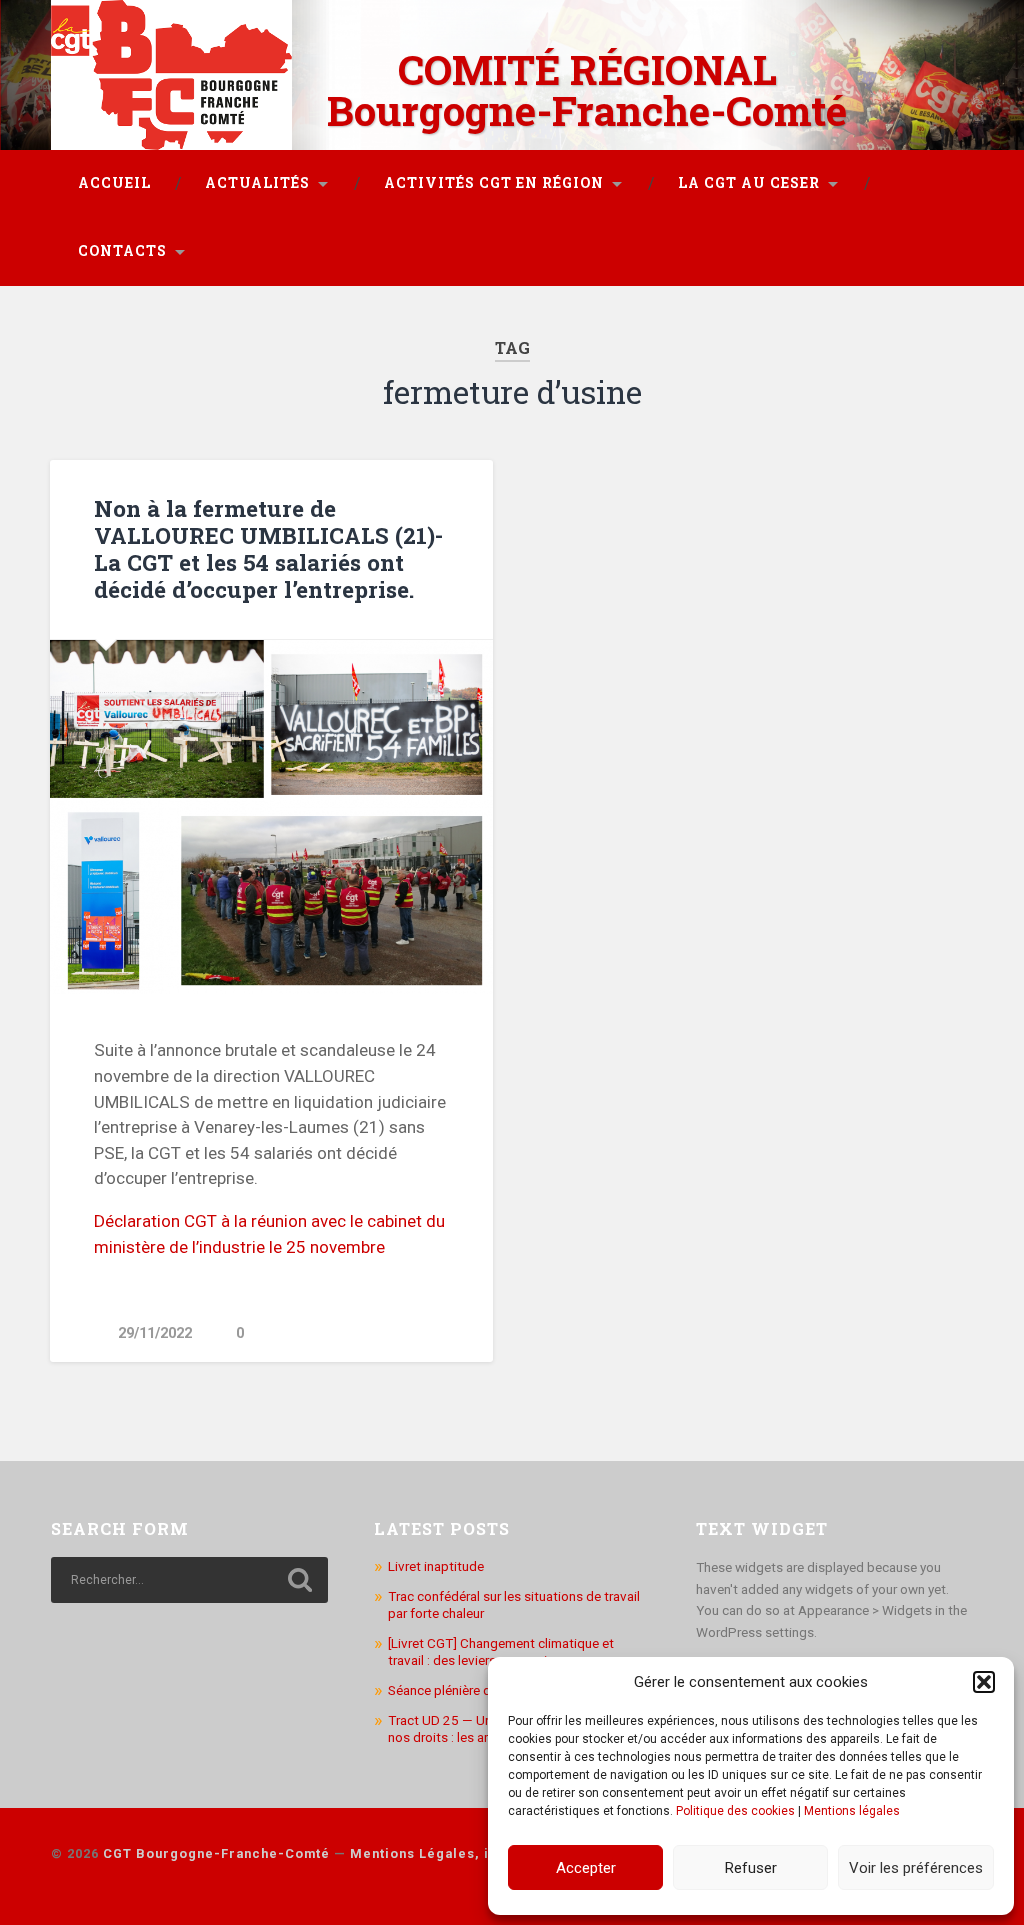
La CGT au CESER (749, 183)
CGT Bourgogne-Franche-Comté (216, 1853)
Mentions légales (852, 1811)
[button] (984, 1682)
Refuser (751, 1868)
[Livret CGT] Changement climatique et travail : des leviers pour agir (501, 1652)
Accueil (114, 183)
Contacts (122, 251)
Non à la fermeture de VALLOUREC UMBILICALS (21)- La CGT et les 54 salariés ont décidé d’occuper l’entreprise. (268, 548)
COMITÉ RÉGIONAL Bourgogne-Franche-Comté (587, 90)
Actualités (257, 183)
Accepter (586, 1868)
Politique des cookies (735, 1811)
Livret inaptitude (436, 1566)
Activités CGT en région (494, 183)
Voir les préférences (916, 1868)
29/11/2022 (155, 1333)
